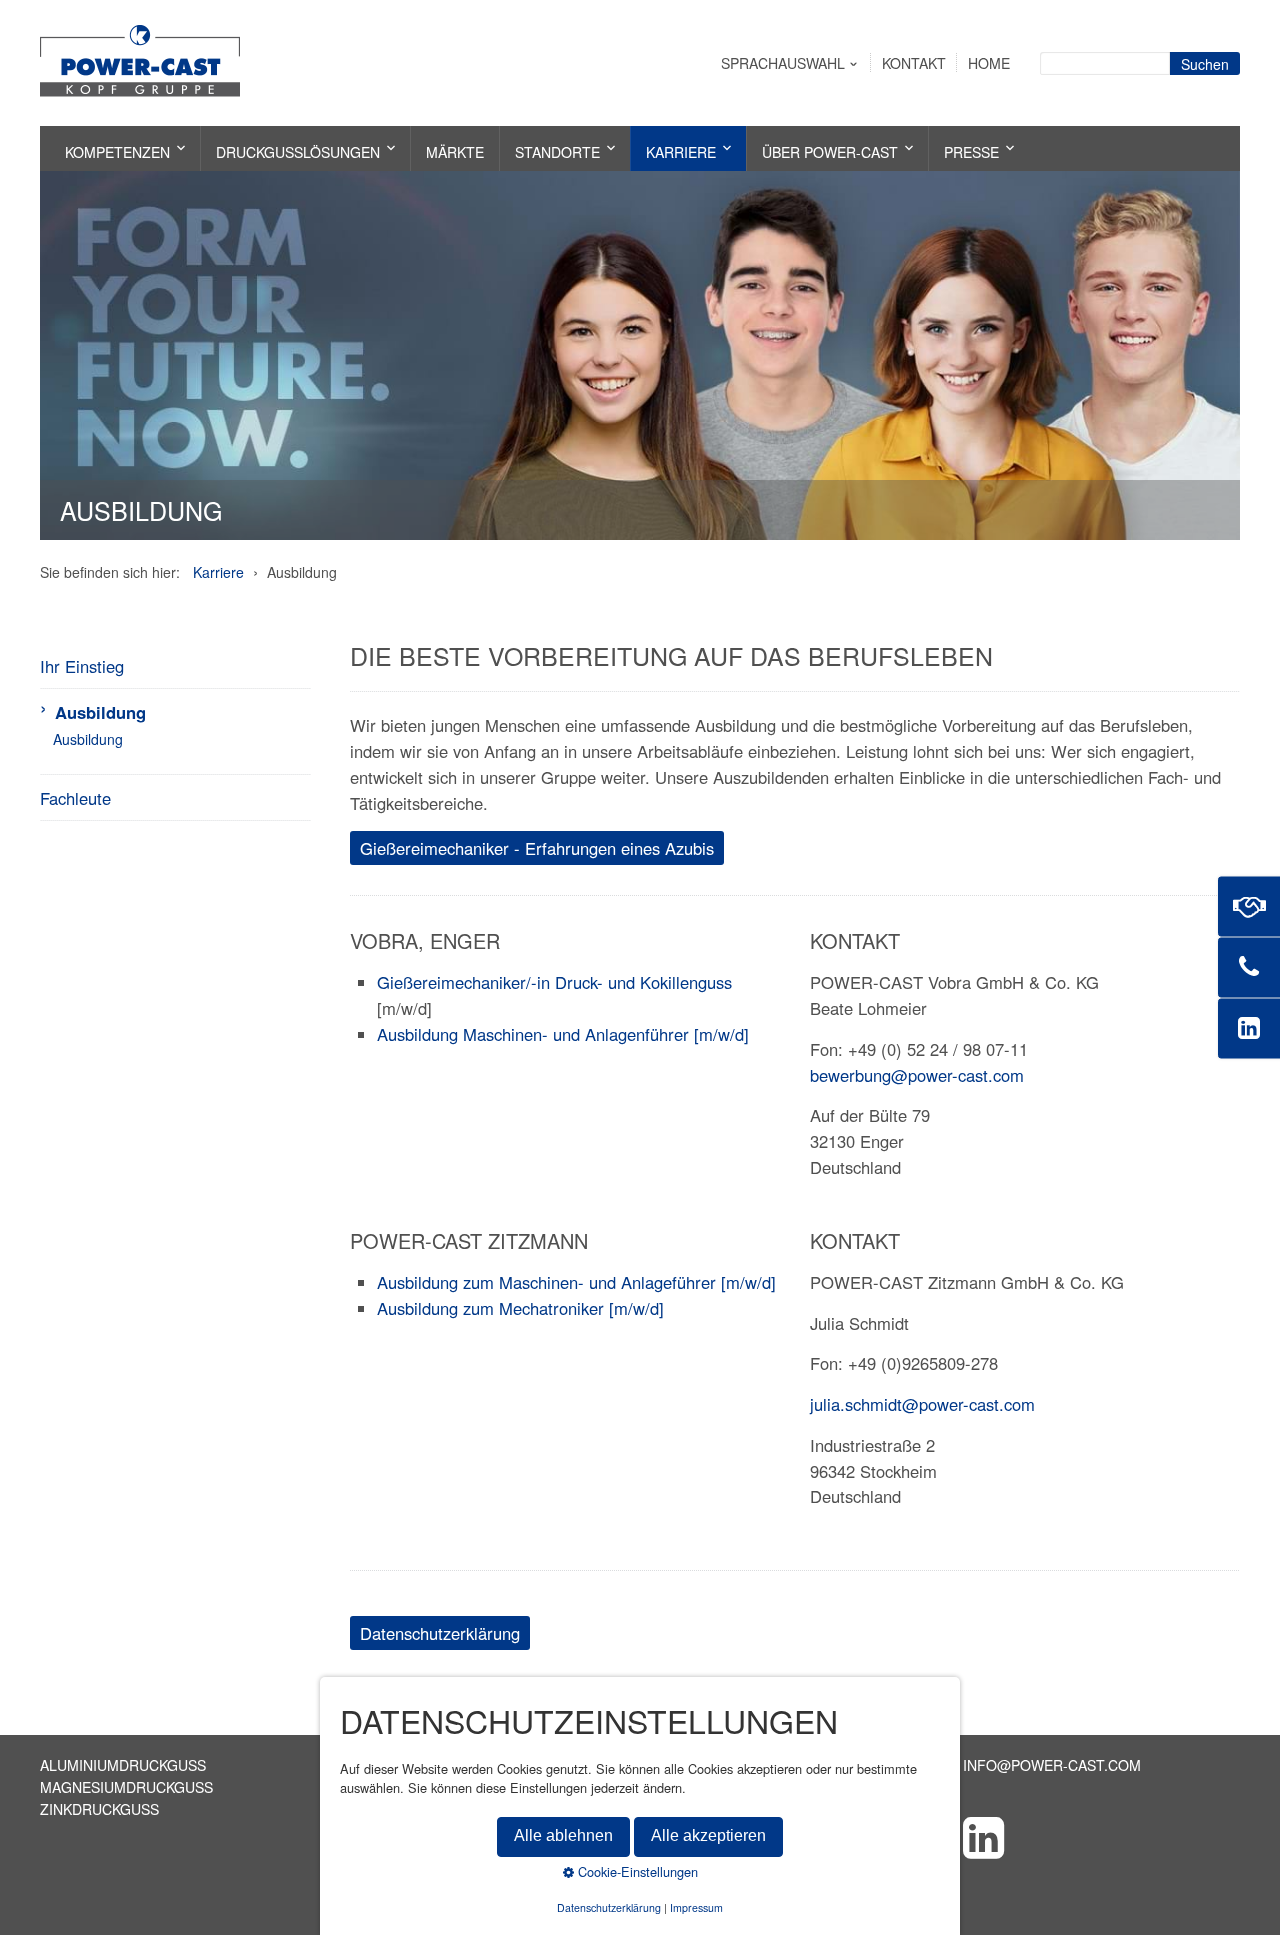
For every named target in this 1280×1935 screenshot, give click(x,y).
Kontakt (914, 63)
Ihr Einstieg (82, 666)
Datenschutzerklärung (609, 1907)
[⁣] (1102, 1836)
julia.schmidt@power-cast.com (922, 1404)
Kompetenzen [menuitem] (117, 152)
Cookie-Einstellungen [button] (636, 1871)
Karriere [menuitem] (681, 152)
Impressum (696, 1907)
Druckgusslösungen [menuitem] (298, 152)
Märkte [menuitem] (455, 152)
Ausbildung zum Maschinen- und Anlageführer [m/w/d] (576, 1282)
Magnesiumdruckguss (126, 1787)
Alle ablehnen (563, 1835)
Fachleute (75, 798)
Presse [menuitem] (971, 152)
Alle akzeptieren (708, 1835)
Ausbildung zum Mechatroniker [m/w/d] (520, 1308)
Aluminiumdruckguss (123, 1765)
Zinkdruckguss (99, 1809)
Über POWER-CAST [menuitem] (830, 152)
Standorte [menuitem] (557, 152)
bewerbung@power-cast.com (917, 1075)
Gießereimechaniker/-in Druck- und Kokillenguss (554, 982)
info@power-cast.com (1052, 1765)
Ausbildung (100, 712)
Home (989, 63)
